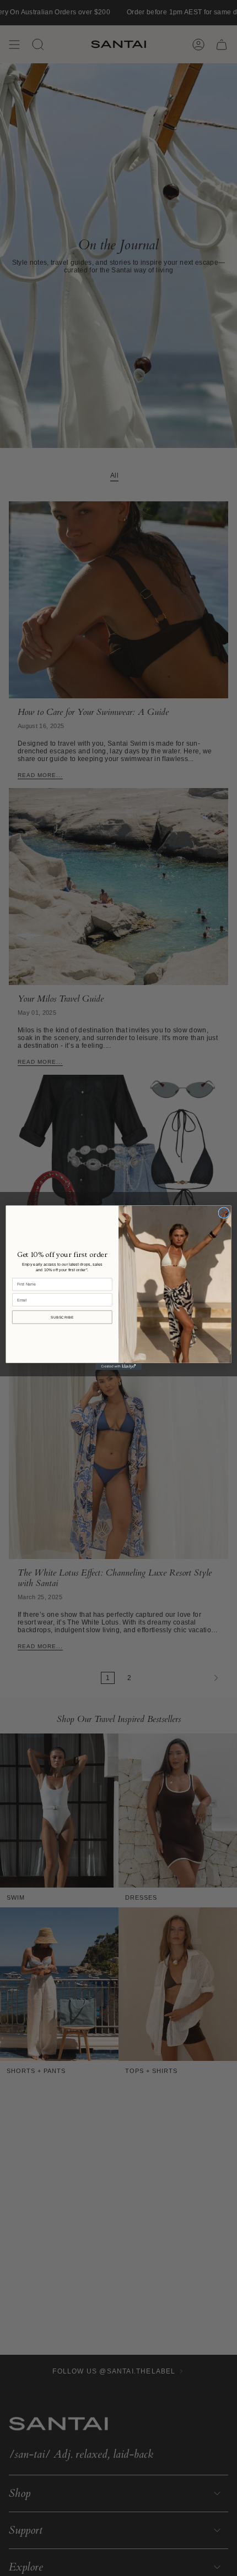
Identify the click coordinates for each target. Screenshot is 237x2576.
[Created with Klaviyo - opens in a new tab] (118, 1367)
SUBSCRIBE (62, 1317)
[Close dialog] (224, 1213)
